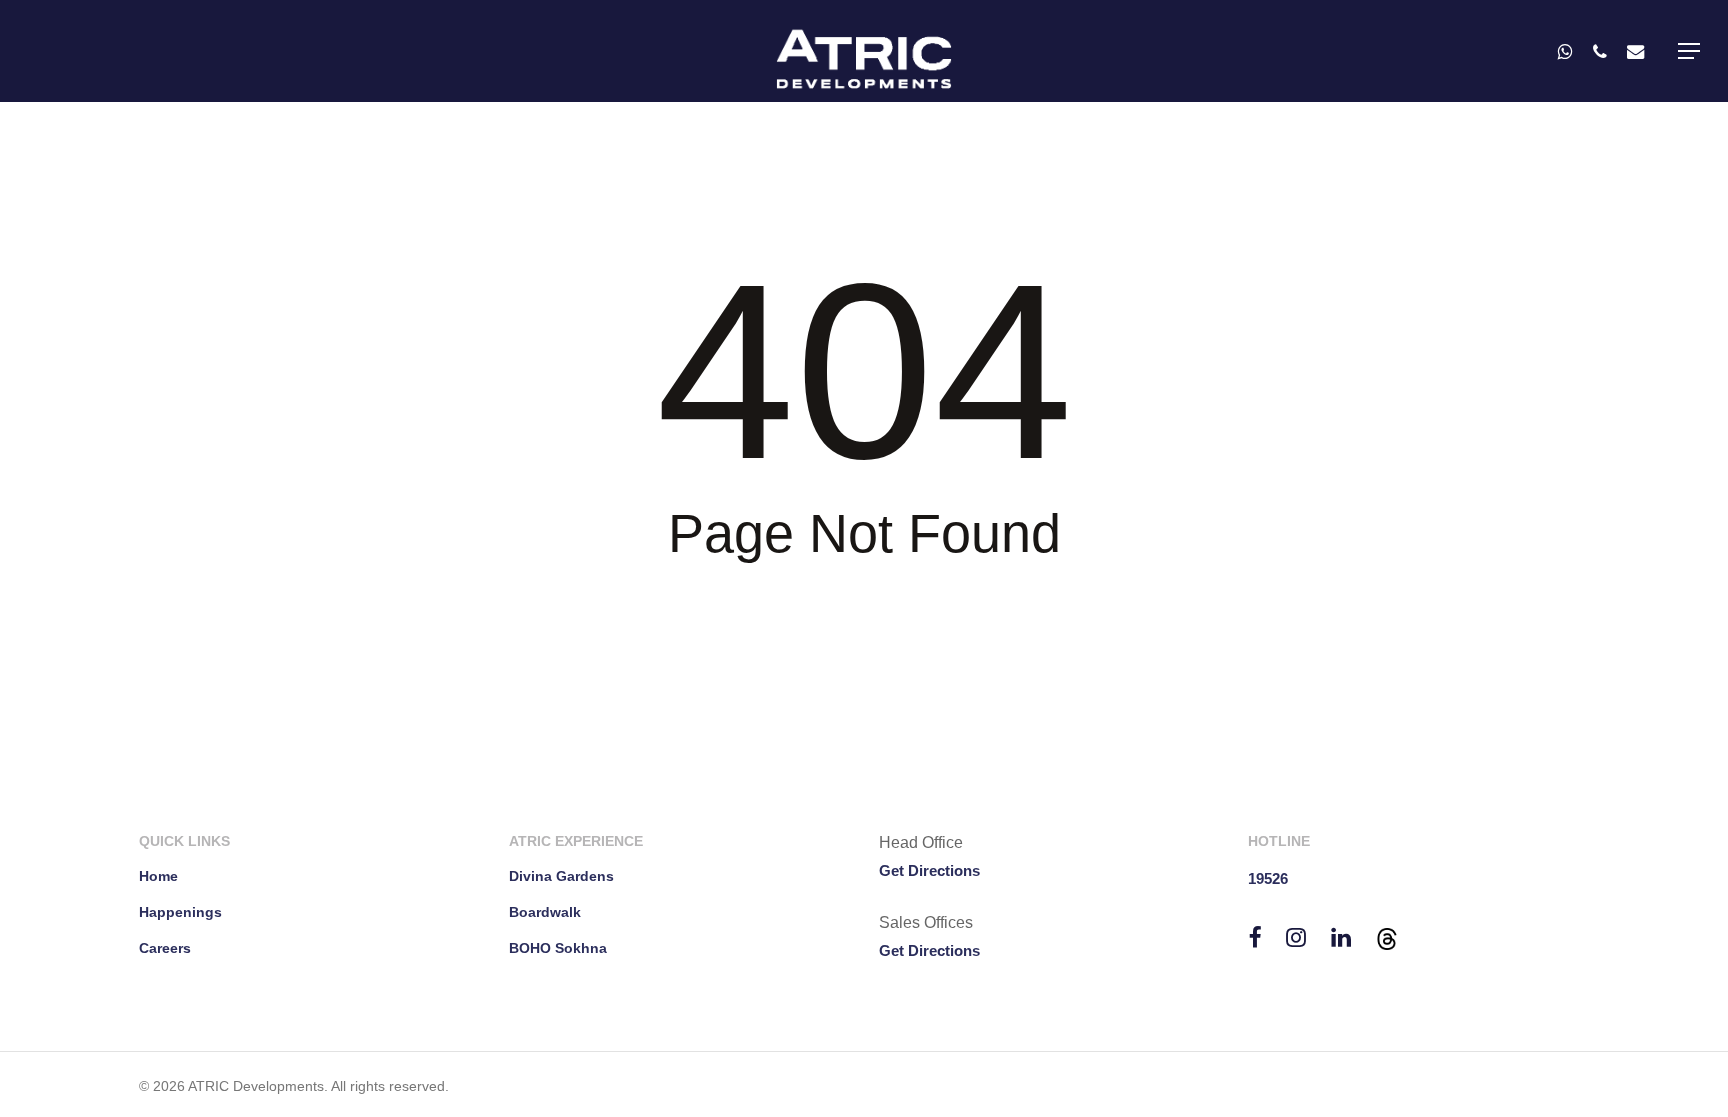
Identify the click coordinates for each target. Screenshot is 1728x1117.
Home (158, 876)
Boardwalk (545, 912)
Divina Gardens (561, 876)
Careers (165, 948)
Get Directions (929, 870)
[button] (1689, 51)
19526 (1268, 878)
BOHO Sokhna (558, 948)
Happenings (180, 912)
